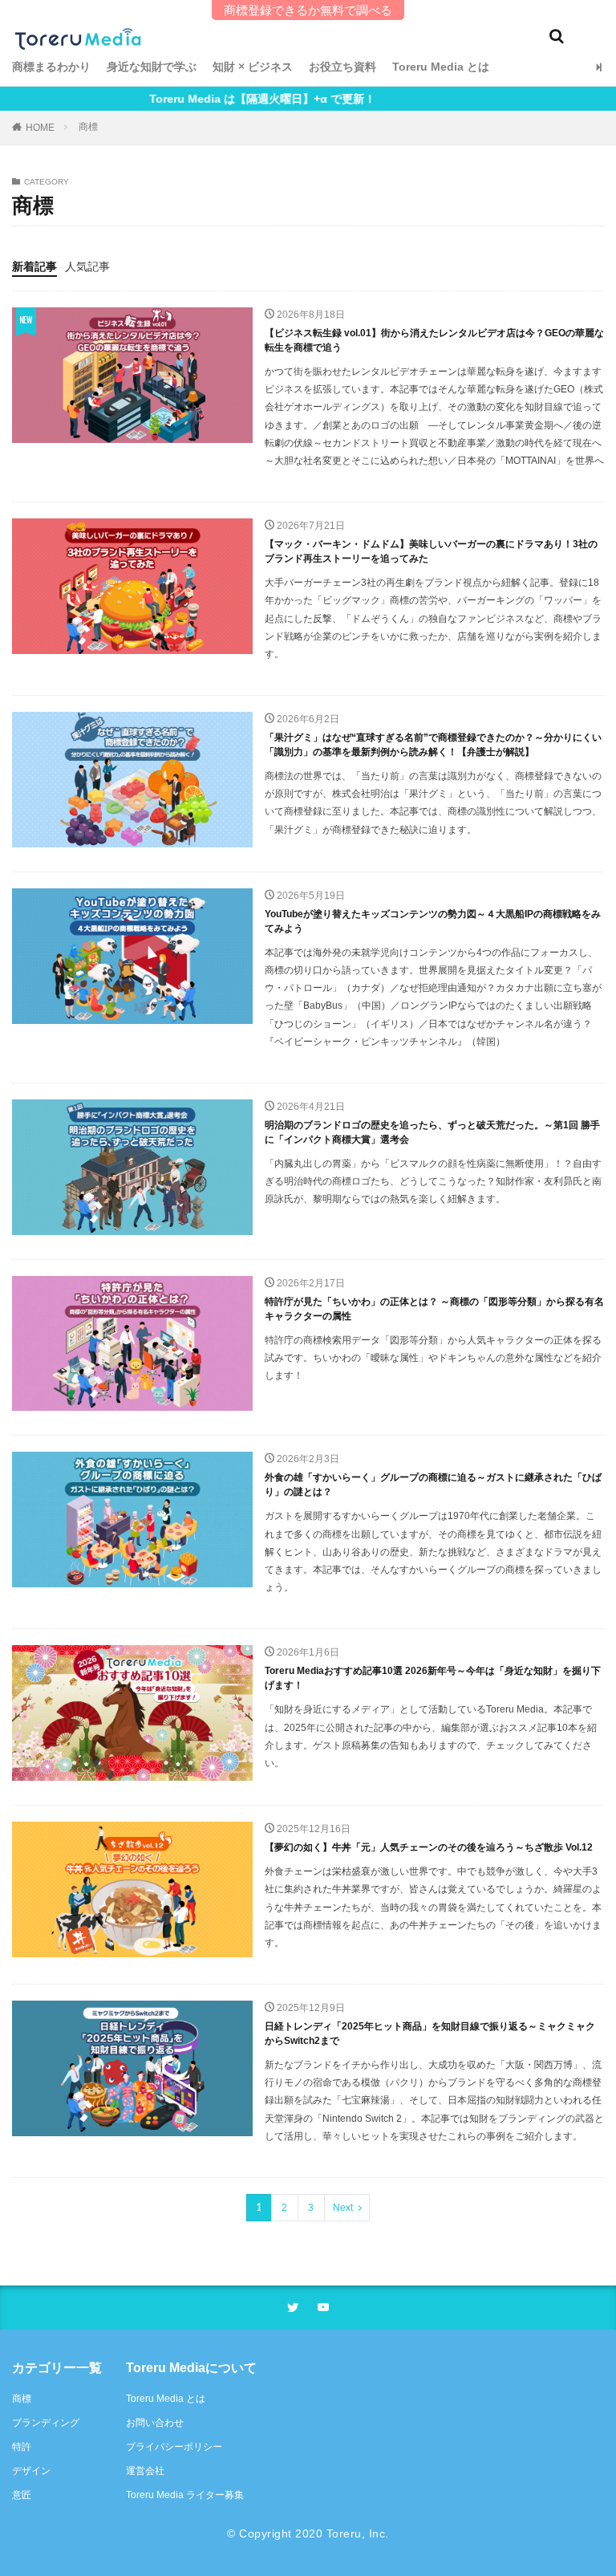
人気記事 (87, 266)
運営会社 (145, 2471)
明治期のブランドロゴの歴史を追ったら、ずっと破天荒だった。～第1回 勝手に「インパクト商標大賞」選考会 (432, 1132)
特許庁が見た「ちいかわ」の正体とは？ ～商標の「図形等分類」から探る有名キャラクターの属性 (434, 1309)
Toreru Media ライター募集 (185, 2495)
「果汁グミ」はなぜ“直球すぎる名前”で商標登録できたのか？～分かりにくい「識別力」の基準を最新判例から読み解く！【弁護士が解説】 (433, 745)
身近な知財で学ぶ (152, 67)
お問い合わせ (155, 2423)
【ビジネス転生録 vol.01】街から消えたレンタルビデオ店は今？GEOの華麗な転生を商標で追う (434, 340)
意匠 (22, 2495)
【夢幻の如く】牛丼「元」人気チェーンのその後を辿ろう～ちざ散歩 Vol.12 (429, 1847)
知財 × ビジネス (253, 67)
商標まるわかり (51, 67)
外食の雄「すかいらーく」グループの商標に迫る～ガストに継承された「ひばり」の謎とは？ (433, 1485)
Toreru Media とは (441, 67)
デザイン (31, 2471)
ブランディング (46, 2423)
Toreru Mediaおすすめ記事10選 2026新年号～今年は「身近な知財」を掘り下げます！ (433, 1678)
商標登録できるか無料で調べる (308, 10)
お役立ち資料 (342, 67)
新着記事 (34, 266)
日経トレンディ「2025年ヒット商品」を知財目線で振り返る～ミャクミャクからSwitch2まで (430, 2034)
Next (343, 2208)
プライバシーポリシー (174, 2447)
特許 (22, 2447)
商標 (88, 127)
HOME (40, 128)
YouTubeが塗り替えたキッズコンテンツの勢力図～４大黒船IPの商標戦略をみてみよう (433, 921)
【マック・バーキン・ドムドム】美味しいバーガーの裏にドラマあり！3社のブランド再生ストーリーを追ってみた (431, 551)
